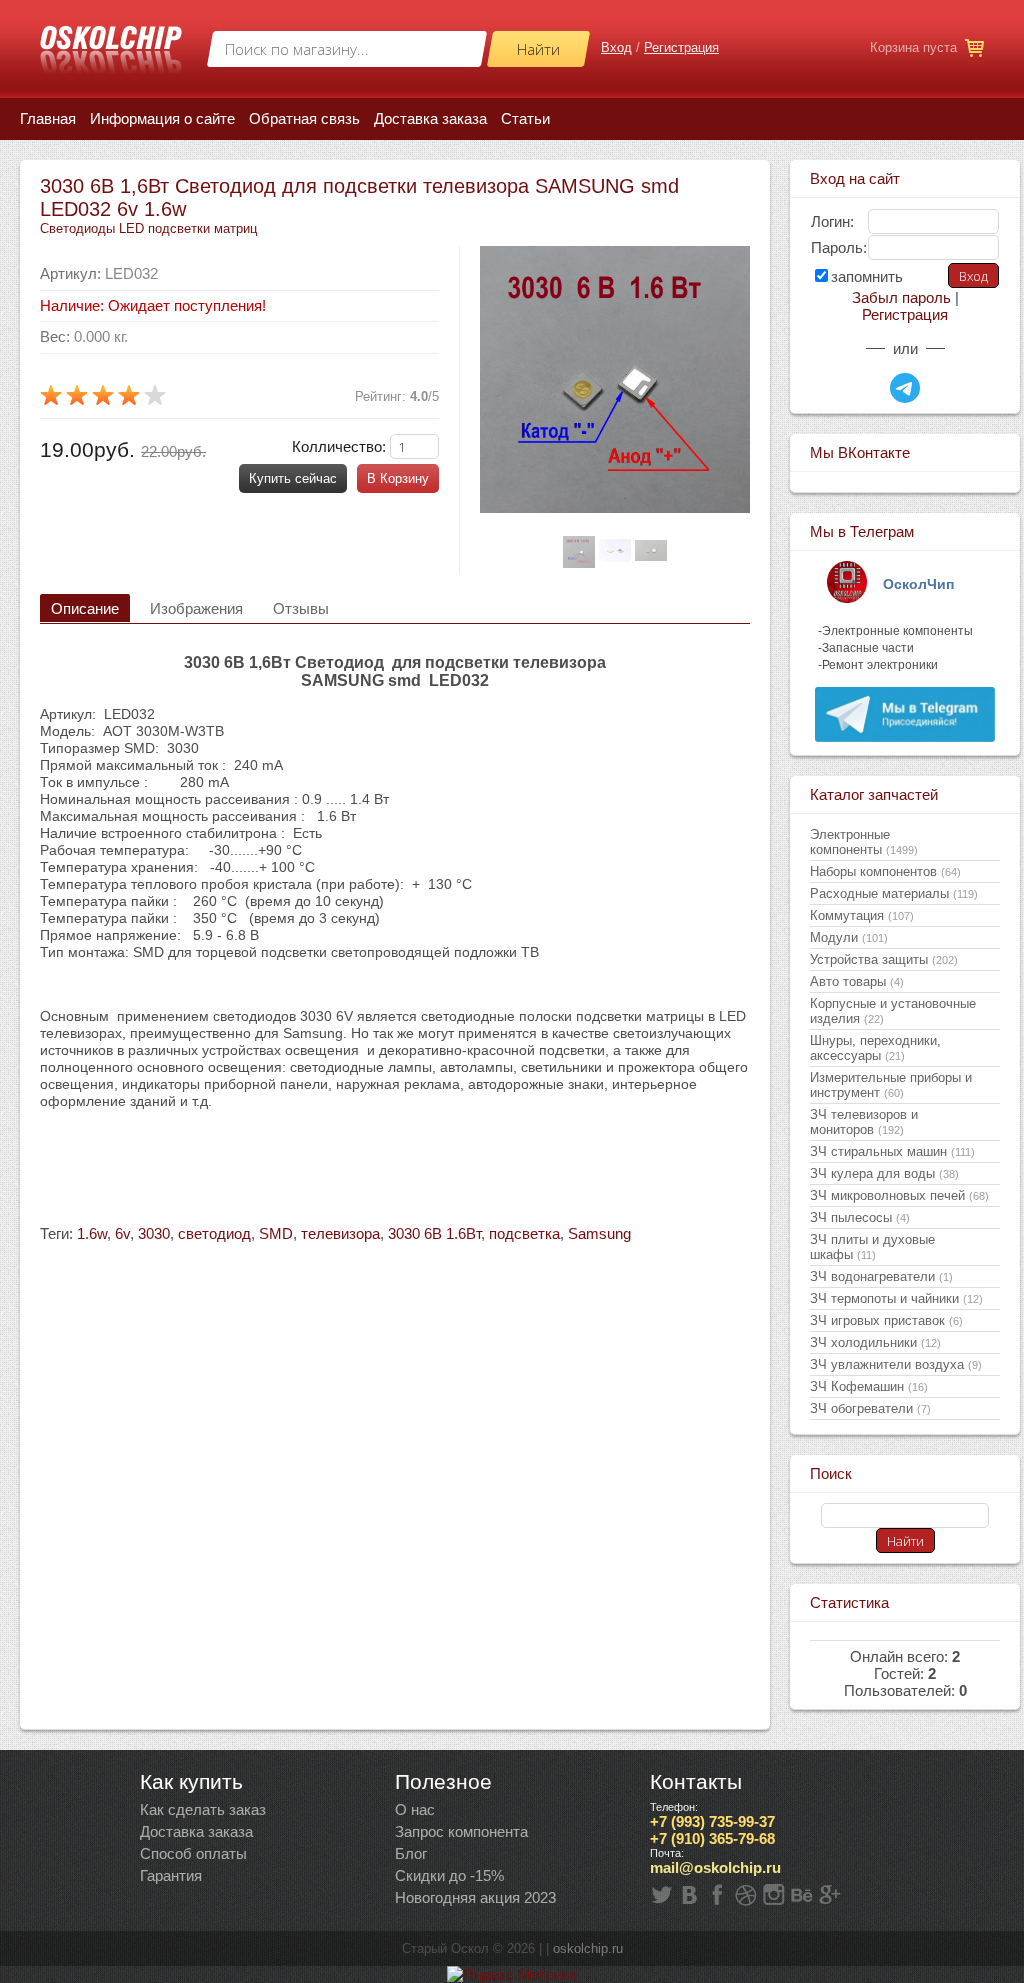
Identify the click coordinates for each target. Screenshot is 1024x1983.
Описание (85, 608)
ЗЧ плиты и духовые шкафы (872, 1247)
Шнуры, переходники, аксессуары (875, 1048)
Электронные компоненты (864, 842)
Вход (616, 47)
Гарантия (171, 1875)
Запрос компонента (461, 1831)
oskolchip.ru (588, 1948)
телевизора (340, 1233)
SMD (276, 1233)
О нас (415, 1809)
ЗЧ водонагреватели (881, 1276)
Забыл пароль (901, 297)
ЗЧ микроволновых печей (899, 1195)
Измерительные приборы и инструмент (891, 1085)
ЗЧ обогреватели (870, 1408)
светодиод (214, 1233)
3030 (154, 1233)
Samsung (599, 1233)
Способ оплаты (193, 1853)
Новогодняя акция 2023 (475, 1897)
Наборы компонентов (885, 871)
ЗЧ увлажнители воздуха (896, 1364)
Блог (411, 1853)
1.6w (92, 1233)
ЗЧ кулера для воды (884, 1173)
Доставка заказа (196, 1831)
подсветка (524, 1233)
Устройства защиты (884, 959)
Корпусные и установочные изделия (893, 1011)
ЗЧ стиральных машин (892, 1151)
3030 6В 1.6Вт (434, 1233)
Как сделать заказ (203, 1809)
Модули (849, 937)
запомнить (867, 276)
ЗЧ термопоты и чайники (896, 1298)
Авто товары (857, 981)
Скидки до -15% (449, 1875)
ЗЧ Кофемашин (869, 1386)
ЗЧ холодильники (875, 1342)
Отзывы (301, 608)
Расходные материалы (894, 893)
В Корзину (398, 478)
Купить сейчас (293, 478)
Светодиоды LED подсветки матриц (148, 228)
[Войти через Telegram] (905, 388)
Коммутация (862, 915)
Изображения (196, 608)
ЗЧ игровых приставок (886, 1320)
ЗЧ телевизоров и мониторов (864, 1122)
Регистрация (681, 47)
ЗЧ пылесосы (860, 1217)
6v (122, 1233)
